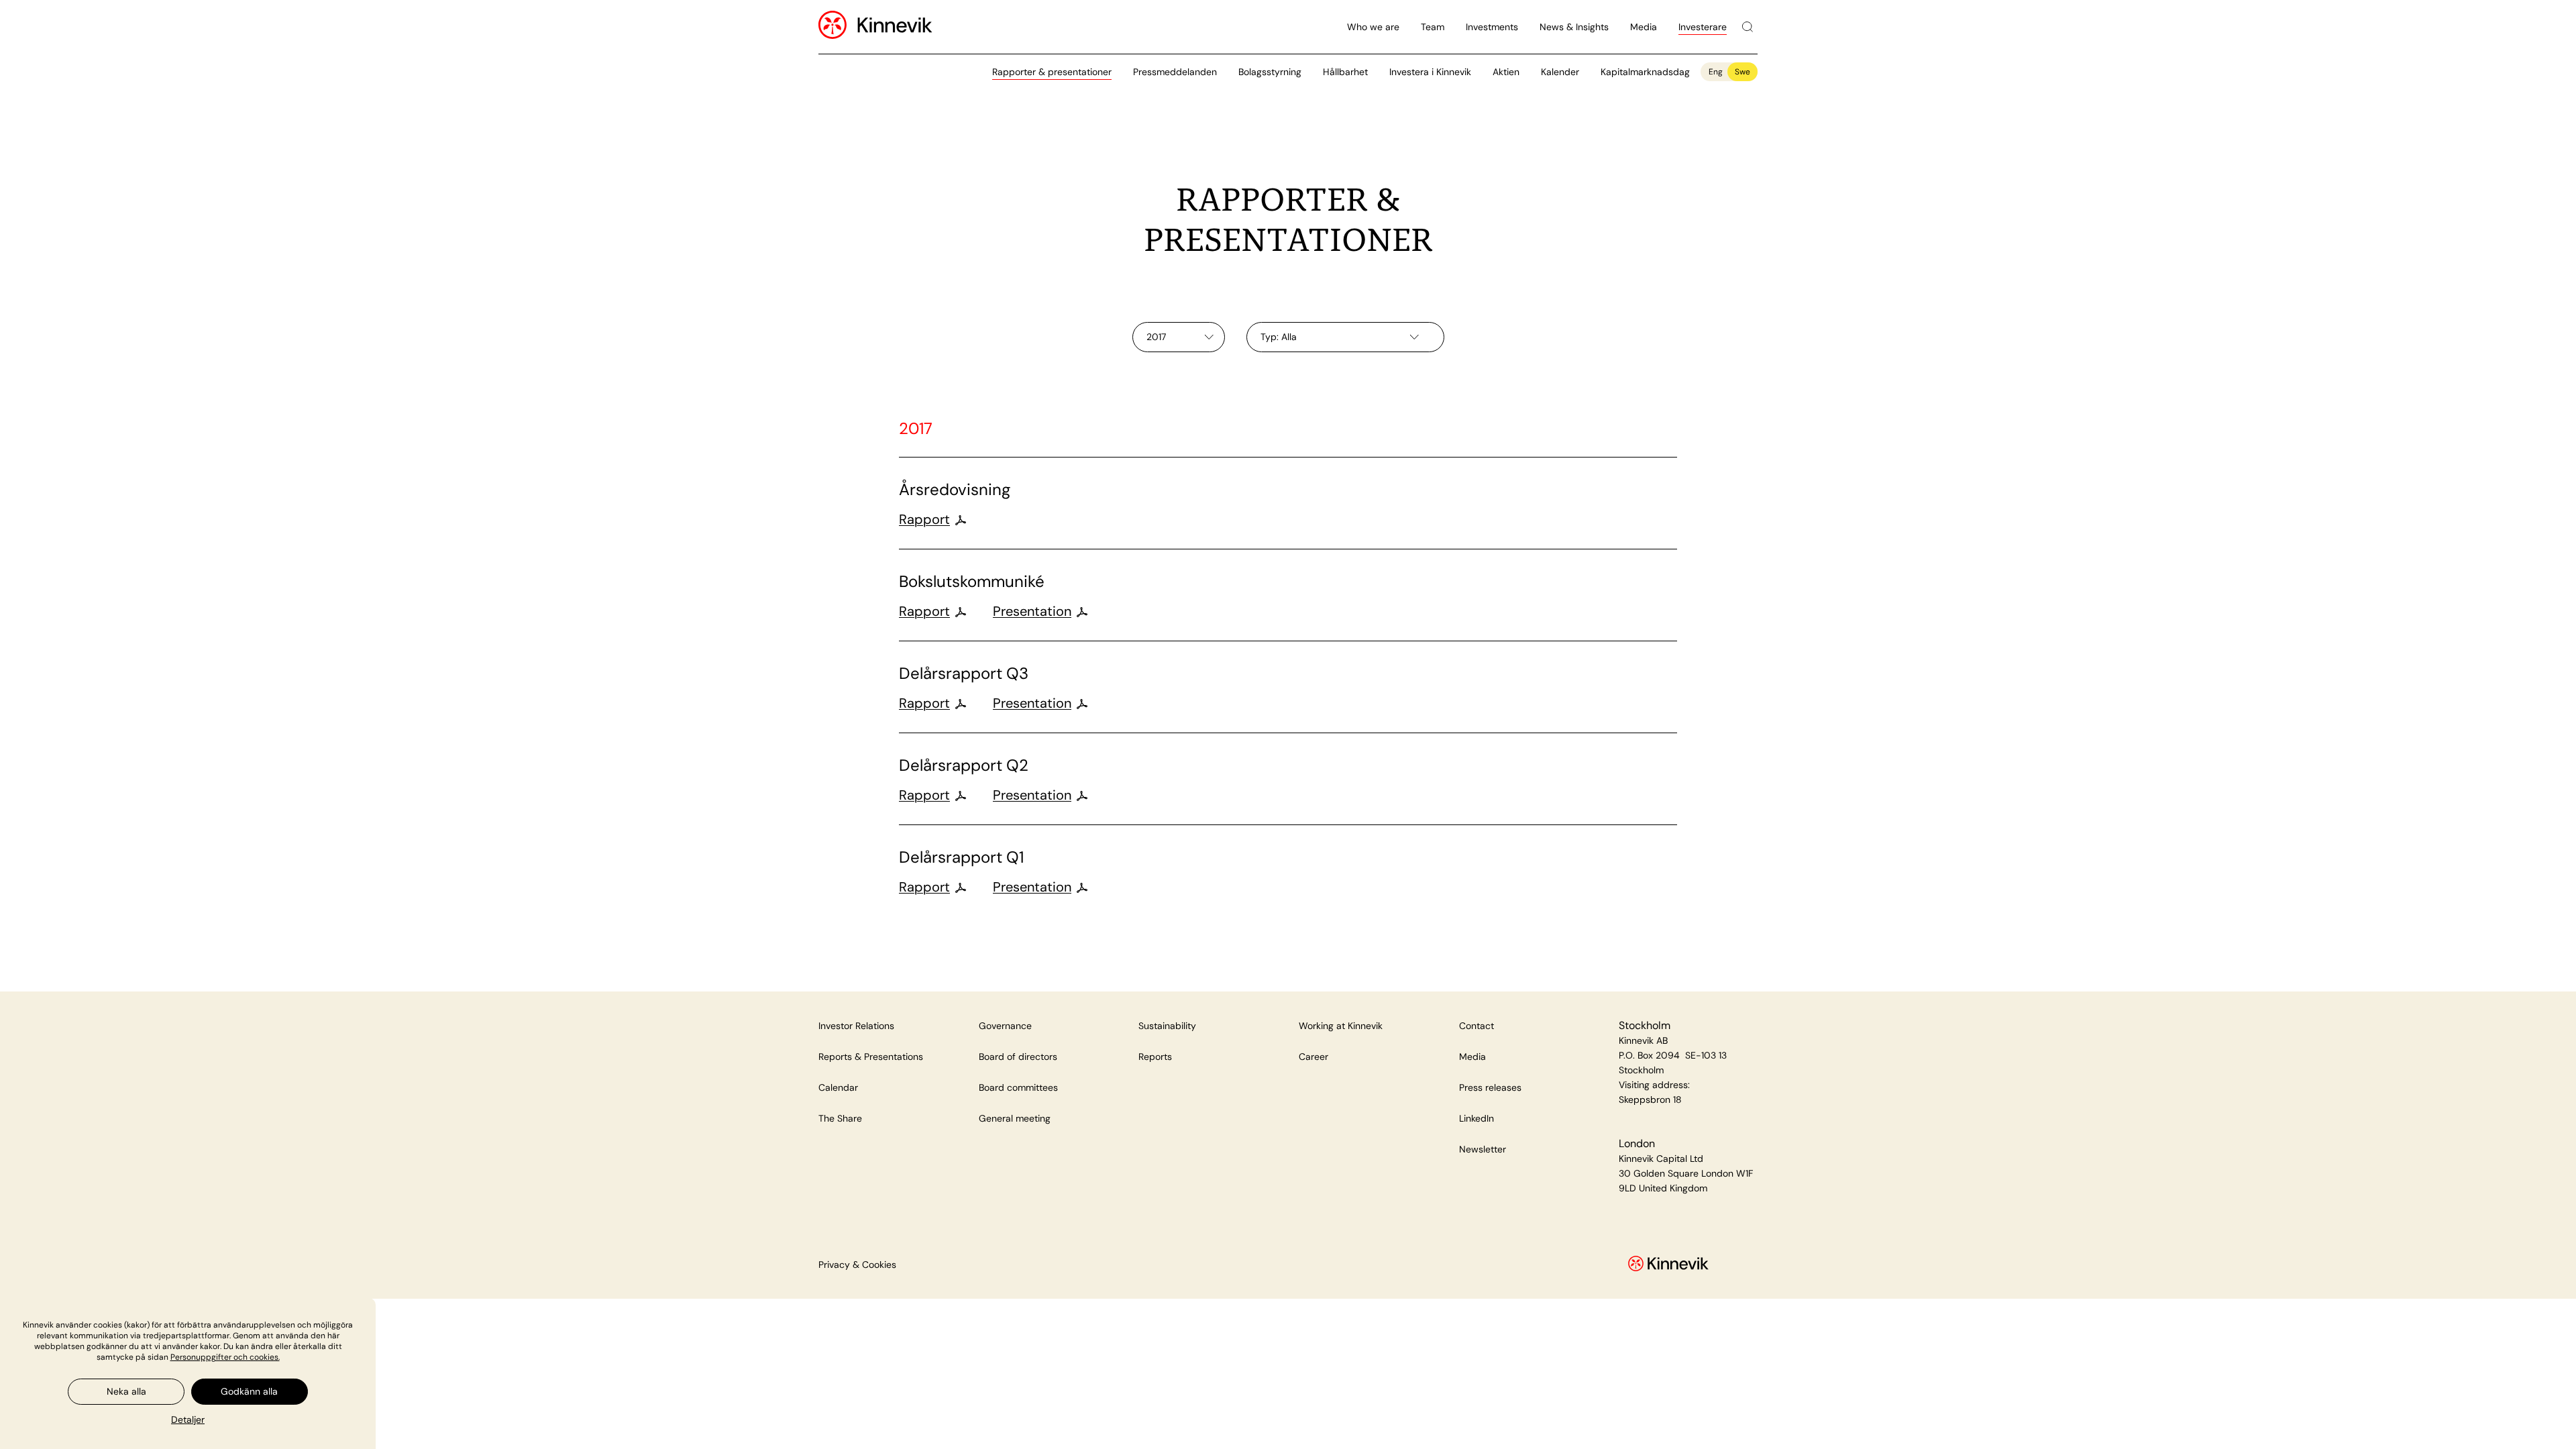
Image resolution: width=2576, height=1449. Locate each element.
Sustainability (1167, 1026)
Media (1644, 27)
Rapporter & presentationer (1052, 72)
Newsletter (1483, 1149)
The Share (840, 1118)
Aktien (1506, 72)
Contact (1477, 1026)
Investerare (1703, 27)
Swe (1742, 72)
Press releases (1490, 1087)
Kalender (1560, 72)
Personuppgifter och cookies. (225, 1357)
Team (1433, 27)
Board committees (1018, 1087)
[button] (188, 1419)
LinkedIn (1477, 1118)
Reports (1155, 1057)
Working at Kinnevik (1341, 1026)
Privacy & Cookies (857, 1265)
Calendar (838, 1087)
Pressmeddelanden (1175, 72)
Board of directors (1018, 1057)
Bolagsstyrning (1270, 72)
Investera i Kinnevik (1430, 72)
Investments (1492, 27)
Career (1313, 1057)
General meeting (1015, 1118)
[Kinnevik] (895, 27)
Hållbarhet (1345, 72)
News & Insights (1574, 27)
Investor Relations (856, 1026)
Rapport (924, 519)
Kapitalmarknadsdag (1645, 72)
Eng (1716, 72)
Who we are (1373, 27)
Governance (1005, 1026)
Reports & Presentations (871, 1057)
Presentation (1032, 611)
